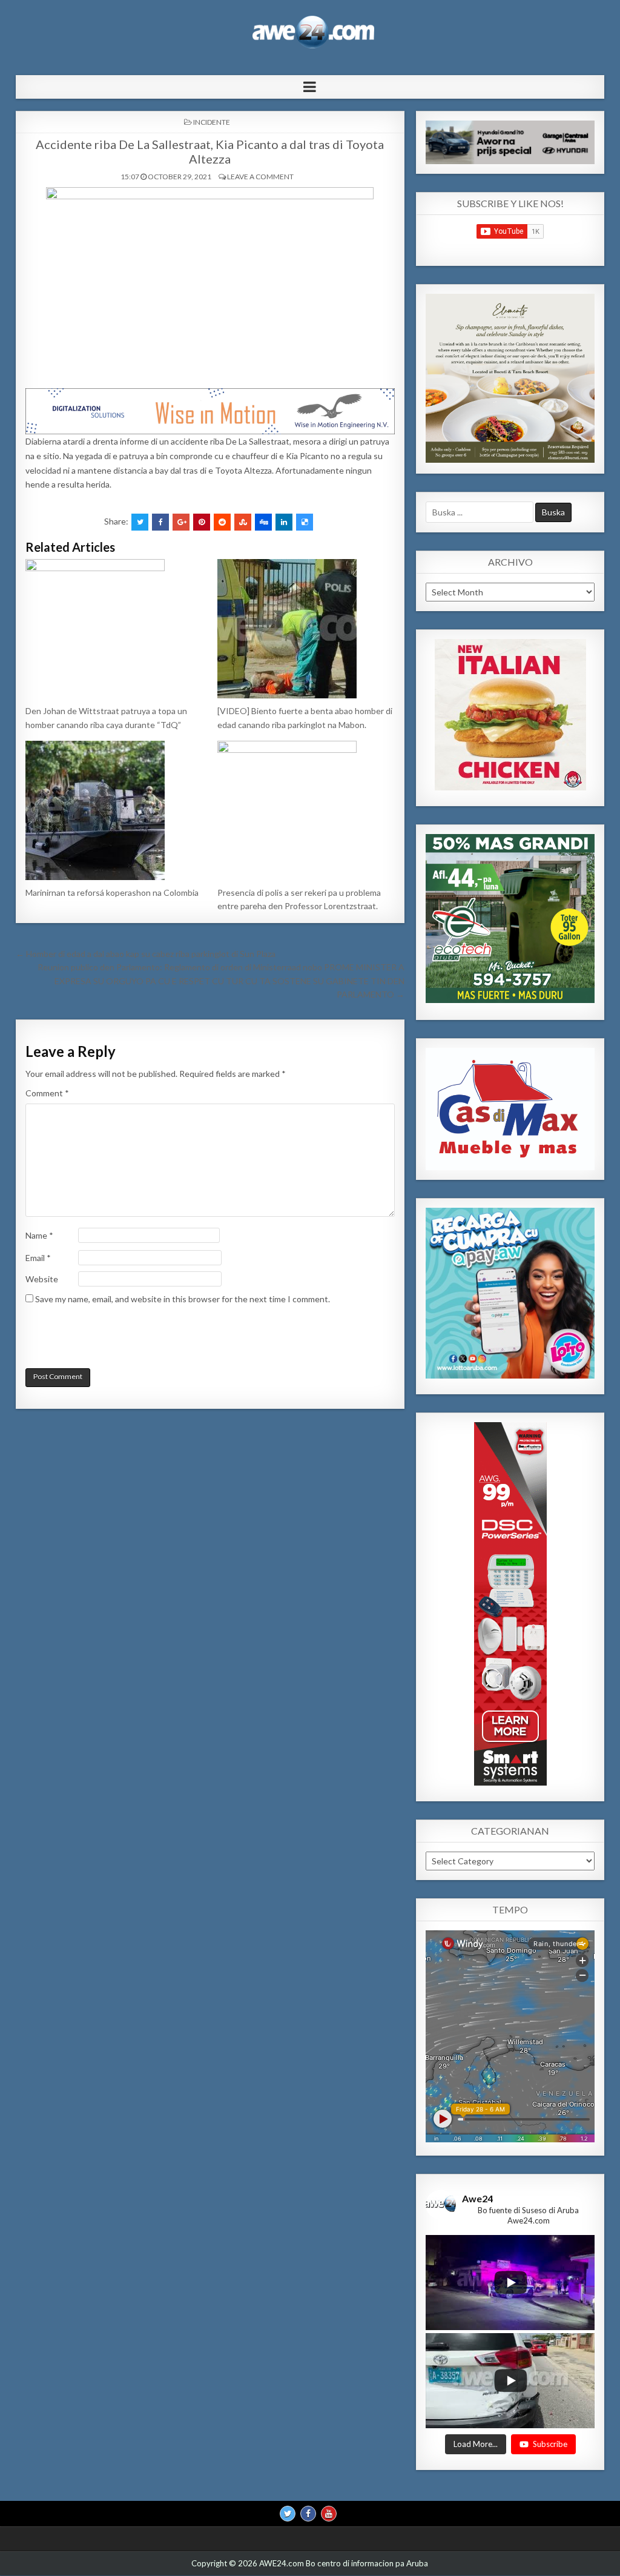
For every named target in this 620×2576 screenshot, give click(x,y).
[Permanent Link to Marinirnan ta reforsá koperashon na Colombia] (114, 810)
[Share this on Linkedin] (284, 522)
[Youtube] (329, 2514)
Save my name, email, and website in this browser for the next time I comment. (183, 1299)
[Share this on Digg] (263, 522)
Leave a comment (260, 177)
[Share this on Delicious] (305, 522)
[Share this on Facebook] (160, 522)
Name (39, 1235)
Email (38, 1258)
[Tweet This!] (140, 522)
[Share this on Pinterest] (202, 522)
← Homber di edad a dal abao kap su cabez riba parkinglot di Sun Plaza (146, 954)
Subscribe (550, 2444)
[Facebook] (308, 2514)
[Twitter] (288, 2514)
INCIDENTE (212, 122)
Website (42, 1279)
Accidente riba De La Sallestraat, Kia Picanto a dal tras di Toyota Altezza (210, 151)
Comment (47, 1093)
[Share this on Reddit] (222, 522)
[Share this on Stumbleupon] (243, 522)
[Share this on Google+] (181, 522)
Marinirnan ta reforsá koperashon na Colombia (112, 892)
